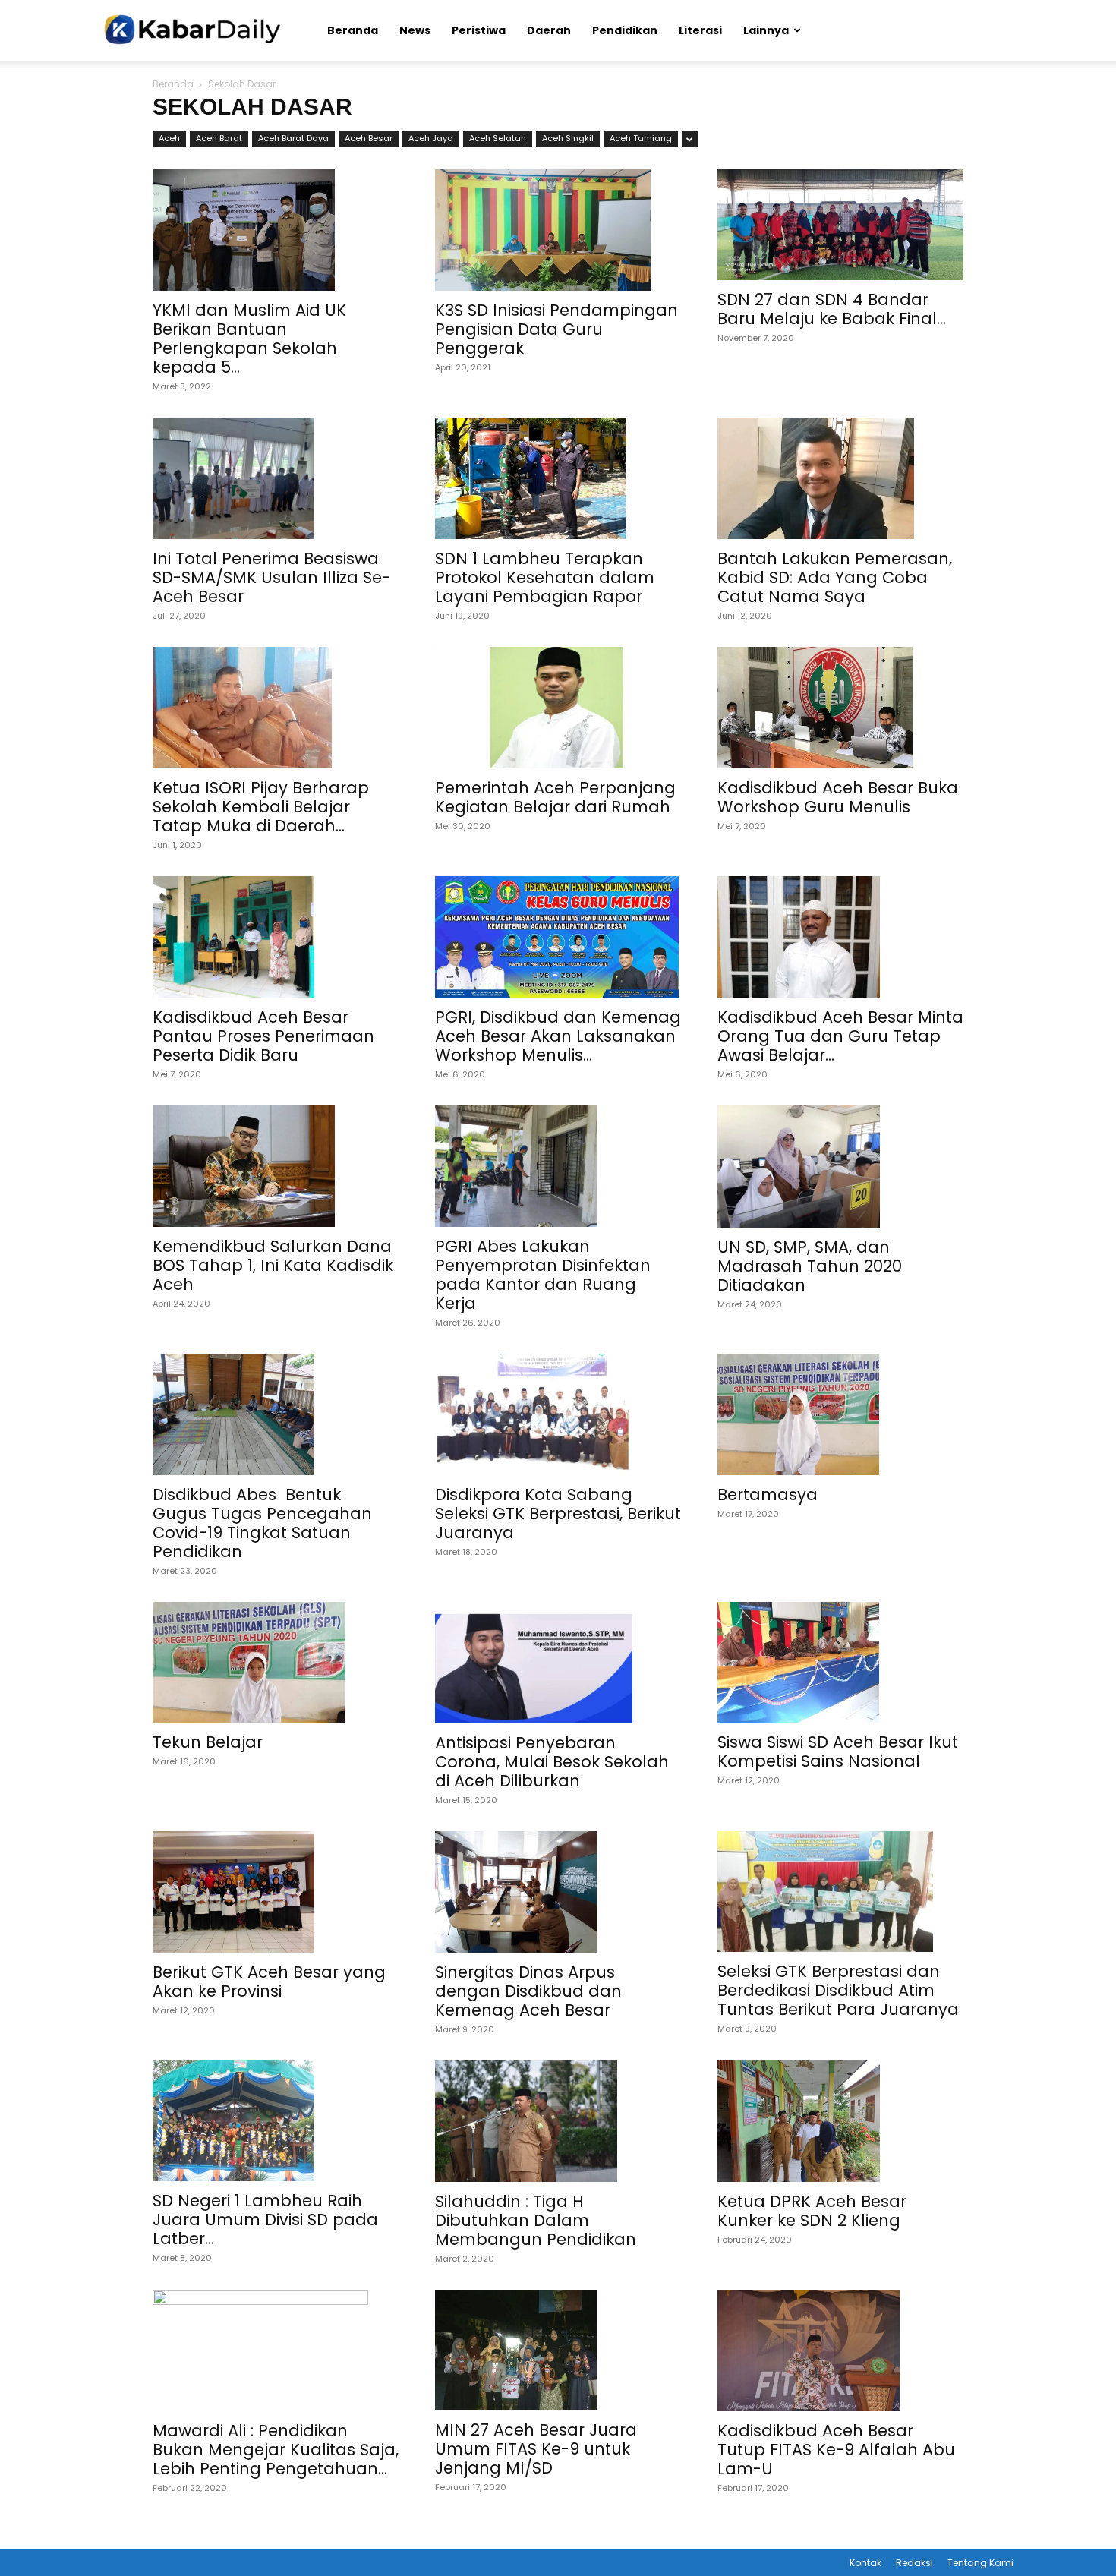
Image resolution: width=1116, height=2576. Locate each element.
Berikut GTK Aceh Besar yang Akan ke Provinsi (269, 1982)
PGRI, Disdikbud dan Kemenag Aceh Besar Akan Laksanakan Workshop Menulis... (558, 1036)
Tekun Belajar (208, 1742)
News (415, 30)
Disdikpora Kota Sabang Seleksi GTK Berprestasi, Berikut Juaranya (558, 1513)
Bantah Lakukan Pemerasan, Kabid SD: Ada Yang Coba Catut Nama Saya (835, 577)
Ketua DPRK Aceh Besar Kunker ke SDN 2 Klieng (812, 2211)
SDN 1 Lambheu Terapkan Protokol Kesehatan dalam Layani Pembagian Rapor (545, 577)
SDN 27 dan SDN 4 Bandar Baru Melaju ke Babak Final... (832, 309)
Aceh (169, 138)
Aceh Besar (369, 138)
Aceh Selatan (498, 138)
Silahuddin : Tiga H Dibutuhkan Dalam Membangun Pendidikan (536, 2220)
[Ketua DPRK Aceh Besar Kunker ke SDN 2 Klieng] (840, 2121)
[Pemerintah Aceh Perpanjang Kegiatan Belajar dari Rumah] (558, 708)
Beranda (353, 30)
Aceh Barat (219, 138)
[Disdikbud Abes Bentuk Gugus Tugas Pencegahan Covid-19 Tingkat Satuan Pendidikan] (276, 1414)
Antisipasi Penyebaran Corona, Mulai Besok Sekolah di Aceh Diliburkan (552, 1762)
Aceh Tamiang (641, 138)
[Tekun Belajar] (276, 1663)
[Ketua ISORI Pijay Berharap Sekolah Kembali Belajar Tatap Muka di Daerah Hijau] (276, 708)
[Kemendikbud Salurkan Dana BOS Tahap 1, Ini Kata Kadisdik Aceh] (276, 1166)
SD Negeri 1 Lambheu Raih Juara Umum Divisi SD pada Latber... (265, 2220)
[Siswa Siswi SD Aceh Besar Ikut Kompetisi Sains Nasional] (840, 1663)
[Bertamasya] (840, 1414)
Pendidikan (625, 30)
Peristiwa (479, 30)
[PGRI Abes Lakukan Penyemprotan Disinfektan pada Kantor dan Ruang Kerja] (558, 1166)
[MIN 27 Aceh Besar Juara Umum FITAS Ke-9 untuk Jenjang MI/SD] (558, 2351)
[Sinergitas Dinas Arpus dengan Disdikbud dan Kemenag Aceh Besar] (558, 1892)
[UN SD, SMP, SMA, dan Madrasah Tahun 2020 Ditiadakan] (840, 1166)
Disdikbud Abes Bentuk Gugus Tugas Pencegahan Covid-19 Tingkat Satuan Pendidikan (262, 1523)
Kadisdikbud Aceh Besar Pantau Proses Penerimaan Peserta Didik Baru (263, 1036)
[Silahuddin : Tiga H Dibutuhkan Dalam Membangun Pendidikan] (558, 2121)
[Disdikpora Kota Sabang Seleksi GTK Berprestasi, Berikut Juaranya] (558, 1414)
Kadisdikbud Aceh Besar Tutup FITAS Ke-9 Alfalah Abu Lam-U (836, 2450)
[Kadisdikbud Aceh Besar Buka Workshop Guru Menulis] (840, 708)
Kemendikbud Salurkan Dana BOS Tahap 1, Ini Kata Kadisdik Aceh (273, 1265)
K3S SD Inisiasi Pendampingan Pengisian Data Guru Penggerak (556, 329)
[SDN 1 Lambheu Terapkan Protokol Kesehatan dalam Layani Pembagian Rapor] (558, 478)
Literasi (700, 30)
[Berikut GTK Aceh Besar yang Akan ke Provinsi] (276, 1892)
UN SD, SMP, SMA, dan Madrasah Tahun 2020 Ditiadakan (810, 1266)
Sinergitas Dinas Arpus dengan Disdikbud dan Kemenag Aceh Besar (528, 1991)
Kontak (865, 2563)
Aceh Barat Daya (293, 138)
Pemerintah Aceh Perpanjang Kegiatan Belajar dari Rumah (555, 797)
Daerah (549, 30)
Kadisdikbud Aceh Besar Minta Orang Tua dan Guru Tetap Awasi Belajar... (840, 1036)
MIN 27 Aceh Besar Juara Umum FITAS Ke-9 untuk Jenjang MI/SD (536, 2449)
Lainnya (766, 30)
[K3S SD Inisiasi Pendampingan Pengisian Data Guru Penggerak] (558, 230)
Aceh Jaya (431, 138)
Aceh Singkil (568, 138)
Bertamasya (768, 1495)
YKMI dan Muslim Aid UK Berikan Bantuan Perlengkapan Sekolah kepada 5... (249, 339)
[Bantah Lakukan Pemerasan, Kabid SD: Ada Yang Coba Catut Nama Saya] (840, 478)
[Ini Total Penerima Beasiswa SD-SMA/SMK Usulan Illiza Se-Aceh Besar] (276, 478)
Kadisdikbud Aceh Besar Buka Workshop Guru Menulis (838, 797)
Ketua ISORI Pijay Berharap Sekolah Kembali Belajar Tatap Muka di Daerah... (261, 807)
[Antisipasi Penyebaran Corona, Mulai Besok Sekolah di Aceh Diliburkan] (558, 1663)
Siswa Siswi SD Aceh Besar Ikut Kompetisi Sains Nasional (838, 1751)
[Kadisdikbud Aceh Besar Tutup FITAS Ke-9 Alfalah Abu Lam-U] (840, 2351)
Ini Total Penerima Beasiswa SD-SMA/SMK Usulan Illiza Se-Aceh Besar (271, 577)
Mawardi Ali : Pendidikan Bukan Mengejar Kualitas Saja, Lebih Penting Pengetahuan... (276, 2450)
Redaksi (914, 2563)
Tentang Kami (980, 2563)
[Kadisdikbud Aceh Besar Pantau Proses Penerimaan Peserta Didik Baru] (276, 937)
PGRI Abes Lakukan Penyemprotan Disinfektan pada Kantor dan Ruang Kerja (543, 1275)
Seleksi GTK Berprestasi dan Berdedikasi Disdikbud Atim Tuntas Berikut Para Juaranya (838, 1990)
